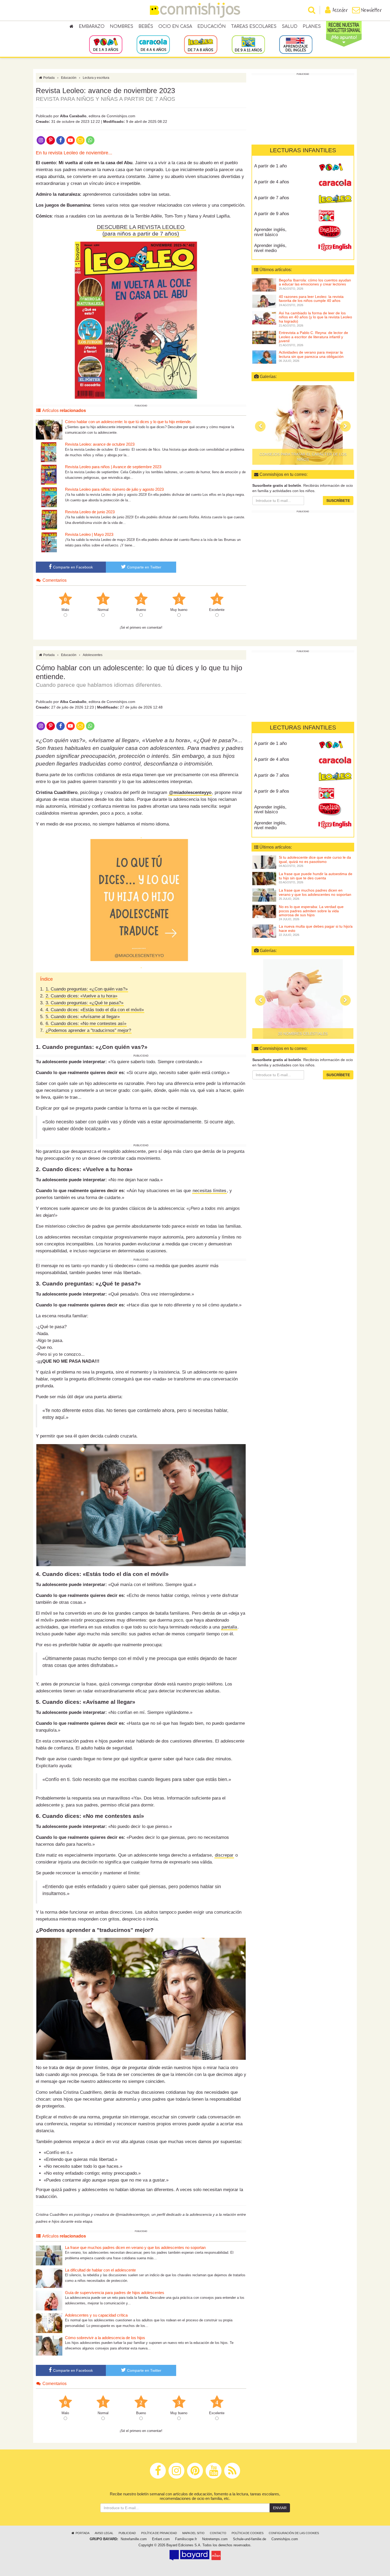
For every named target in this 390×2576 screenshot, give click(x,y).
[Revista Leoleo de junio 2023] (49, 520)
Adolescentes (93, 655)
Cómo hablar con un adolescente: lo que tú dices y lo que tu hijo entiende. (128, 422)
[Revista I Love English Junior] (335, 232)
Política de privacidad (159, 2533)
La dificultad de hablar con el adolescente (100, 2270)
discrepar (224, 1855)
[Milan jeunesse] (216, 2555)
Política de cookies (248, 2533)
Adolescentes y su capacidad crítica (96, 2315)
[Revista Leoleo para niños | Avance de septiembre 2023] (49, 474)
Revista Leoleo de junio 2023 (90, 512)
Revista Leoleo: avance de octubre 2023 (100, 444)
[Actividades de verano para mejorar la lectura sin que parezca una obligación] (264, 357)
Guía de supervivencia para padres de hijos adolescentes (115, 2293)
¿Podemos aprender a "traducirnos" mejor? (88, 1030)
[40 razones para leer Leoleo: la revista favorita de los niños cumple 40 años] (264, 301)
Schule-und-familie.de (250, 2539)
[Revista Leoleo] (335, 200)
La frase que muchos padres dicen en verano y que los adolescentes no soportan (135, 2247)
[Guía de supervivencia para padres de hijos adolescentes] (49, 2300)
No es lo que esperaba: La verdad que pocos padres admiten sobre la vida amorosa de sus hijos (311, 911)
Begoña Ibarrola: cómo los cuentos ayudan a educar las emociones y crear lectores (315, 282)
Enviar (280, 2508)
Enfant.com (161, 2539)
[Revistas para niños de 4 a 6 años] (153, 44)
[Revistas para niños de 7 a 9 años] (201, 44)
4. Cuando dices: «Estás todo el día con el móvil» (95, 1010)
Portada (49, 78)
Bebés (146, 27)
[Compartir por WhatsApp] (90, 140)
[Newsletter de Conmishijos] (80, 140)
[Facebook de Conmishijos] (61, 140)
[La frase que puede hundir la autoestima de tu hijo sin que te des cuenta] (264, 878)
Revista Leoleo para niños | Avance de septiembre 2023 (113, 467)
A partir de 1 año (270, 166)
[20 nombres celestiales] (303, 999)
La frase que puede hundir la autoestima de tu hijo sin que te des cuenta (316, 876)
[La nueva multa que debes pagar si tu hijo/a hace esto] (264, 931)
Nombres (122, 27)
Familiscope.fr (186, 2539)
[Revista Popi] (335, 168)
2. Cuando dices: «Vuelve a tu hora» (81, 996)
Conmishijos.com (285, 2539)
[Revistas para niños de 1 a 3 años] (106, 44)
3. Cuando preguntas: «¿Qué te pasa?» (84, 1003)
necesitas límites (209, 1191)
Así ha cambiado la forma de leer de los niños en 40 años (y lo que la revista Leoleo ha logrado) (315, 317)
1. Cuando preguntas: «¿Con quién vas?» (87, 989)
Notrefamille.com (134, 2539)
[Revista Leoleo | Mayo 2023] (49, 542)
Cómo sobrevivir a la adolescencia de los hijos (105, 2338)
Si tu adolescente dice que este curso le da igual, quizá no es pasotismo (315, 859)
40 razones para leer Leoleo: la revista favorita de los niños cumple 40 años (311, 299)
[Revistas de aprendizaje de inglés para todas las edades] (296, 44)
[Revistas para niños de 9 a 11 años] (248, 44)
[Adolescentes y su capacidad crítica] (49, 2323)
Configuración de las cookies (294, 2533)
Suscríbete (338, 501)
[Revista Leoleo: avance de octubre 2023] (49, 452)
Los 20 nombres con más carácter (303, 459)
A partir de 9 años (272, 214)
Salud (290, 27)
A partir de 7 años (272, 198)
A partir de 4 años (272, 182)
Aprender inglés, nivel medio (270, 248)
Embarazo (92, 27)
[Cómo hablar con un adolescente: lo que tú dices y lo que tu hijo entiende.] (49, 429)
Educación (212, 27)
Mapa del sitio (193, 2533)
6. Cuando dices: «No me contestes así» (86, 1024)
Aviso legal (104, 2533)
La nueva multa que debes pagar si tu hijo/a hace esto (316, 928)
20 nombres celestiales (303, 1033)
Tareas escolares (254, 27)
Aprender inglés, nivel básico (270, 232)
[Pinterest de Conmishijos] (51, 140)
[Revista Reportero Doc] (335, 216)
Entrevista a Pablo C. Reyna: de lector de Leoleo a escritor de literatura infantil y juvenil (313, 337)
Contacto (218, 2533)
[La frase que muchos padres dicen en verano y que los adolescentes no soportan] (49, 2255)
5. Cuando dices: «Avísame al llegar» (83, 1017)
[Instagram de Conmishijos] (41, 140)
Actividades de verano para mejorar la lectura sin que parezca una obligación (311, 354)
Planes (312, 27)
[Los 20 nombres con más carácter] (303, 425)
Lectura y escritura (96, 78)
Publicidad (127, 2533)
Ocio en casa (175, 27)
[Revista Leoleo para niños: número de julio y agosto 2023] (49, 497)
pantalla (229, 1627)
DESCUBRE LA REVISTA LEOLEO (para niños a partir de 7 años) (141, 230)
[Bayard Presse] (189, 2555)
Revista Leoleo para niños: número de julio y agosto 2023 (114, 489)
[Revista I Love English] (335, 247)
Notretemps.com (215, 2539)
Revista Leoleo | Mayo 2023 (89, 534)
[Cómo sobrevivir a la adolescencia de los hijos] (49, 2345)
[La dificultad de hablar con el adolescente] (49, 2278)
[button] (260, 426)
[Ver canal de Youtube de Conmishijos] (70, 140)
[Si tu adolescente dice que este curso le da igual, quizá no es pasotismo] (264, 862)
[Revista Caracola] (335, 184)
